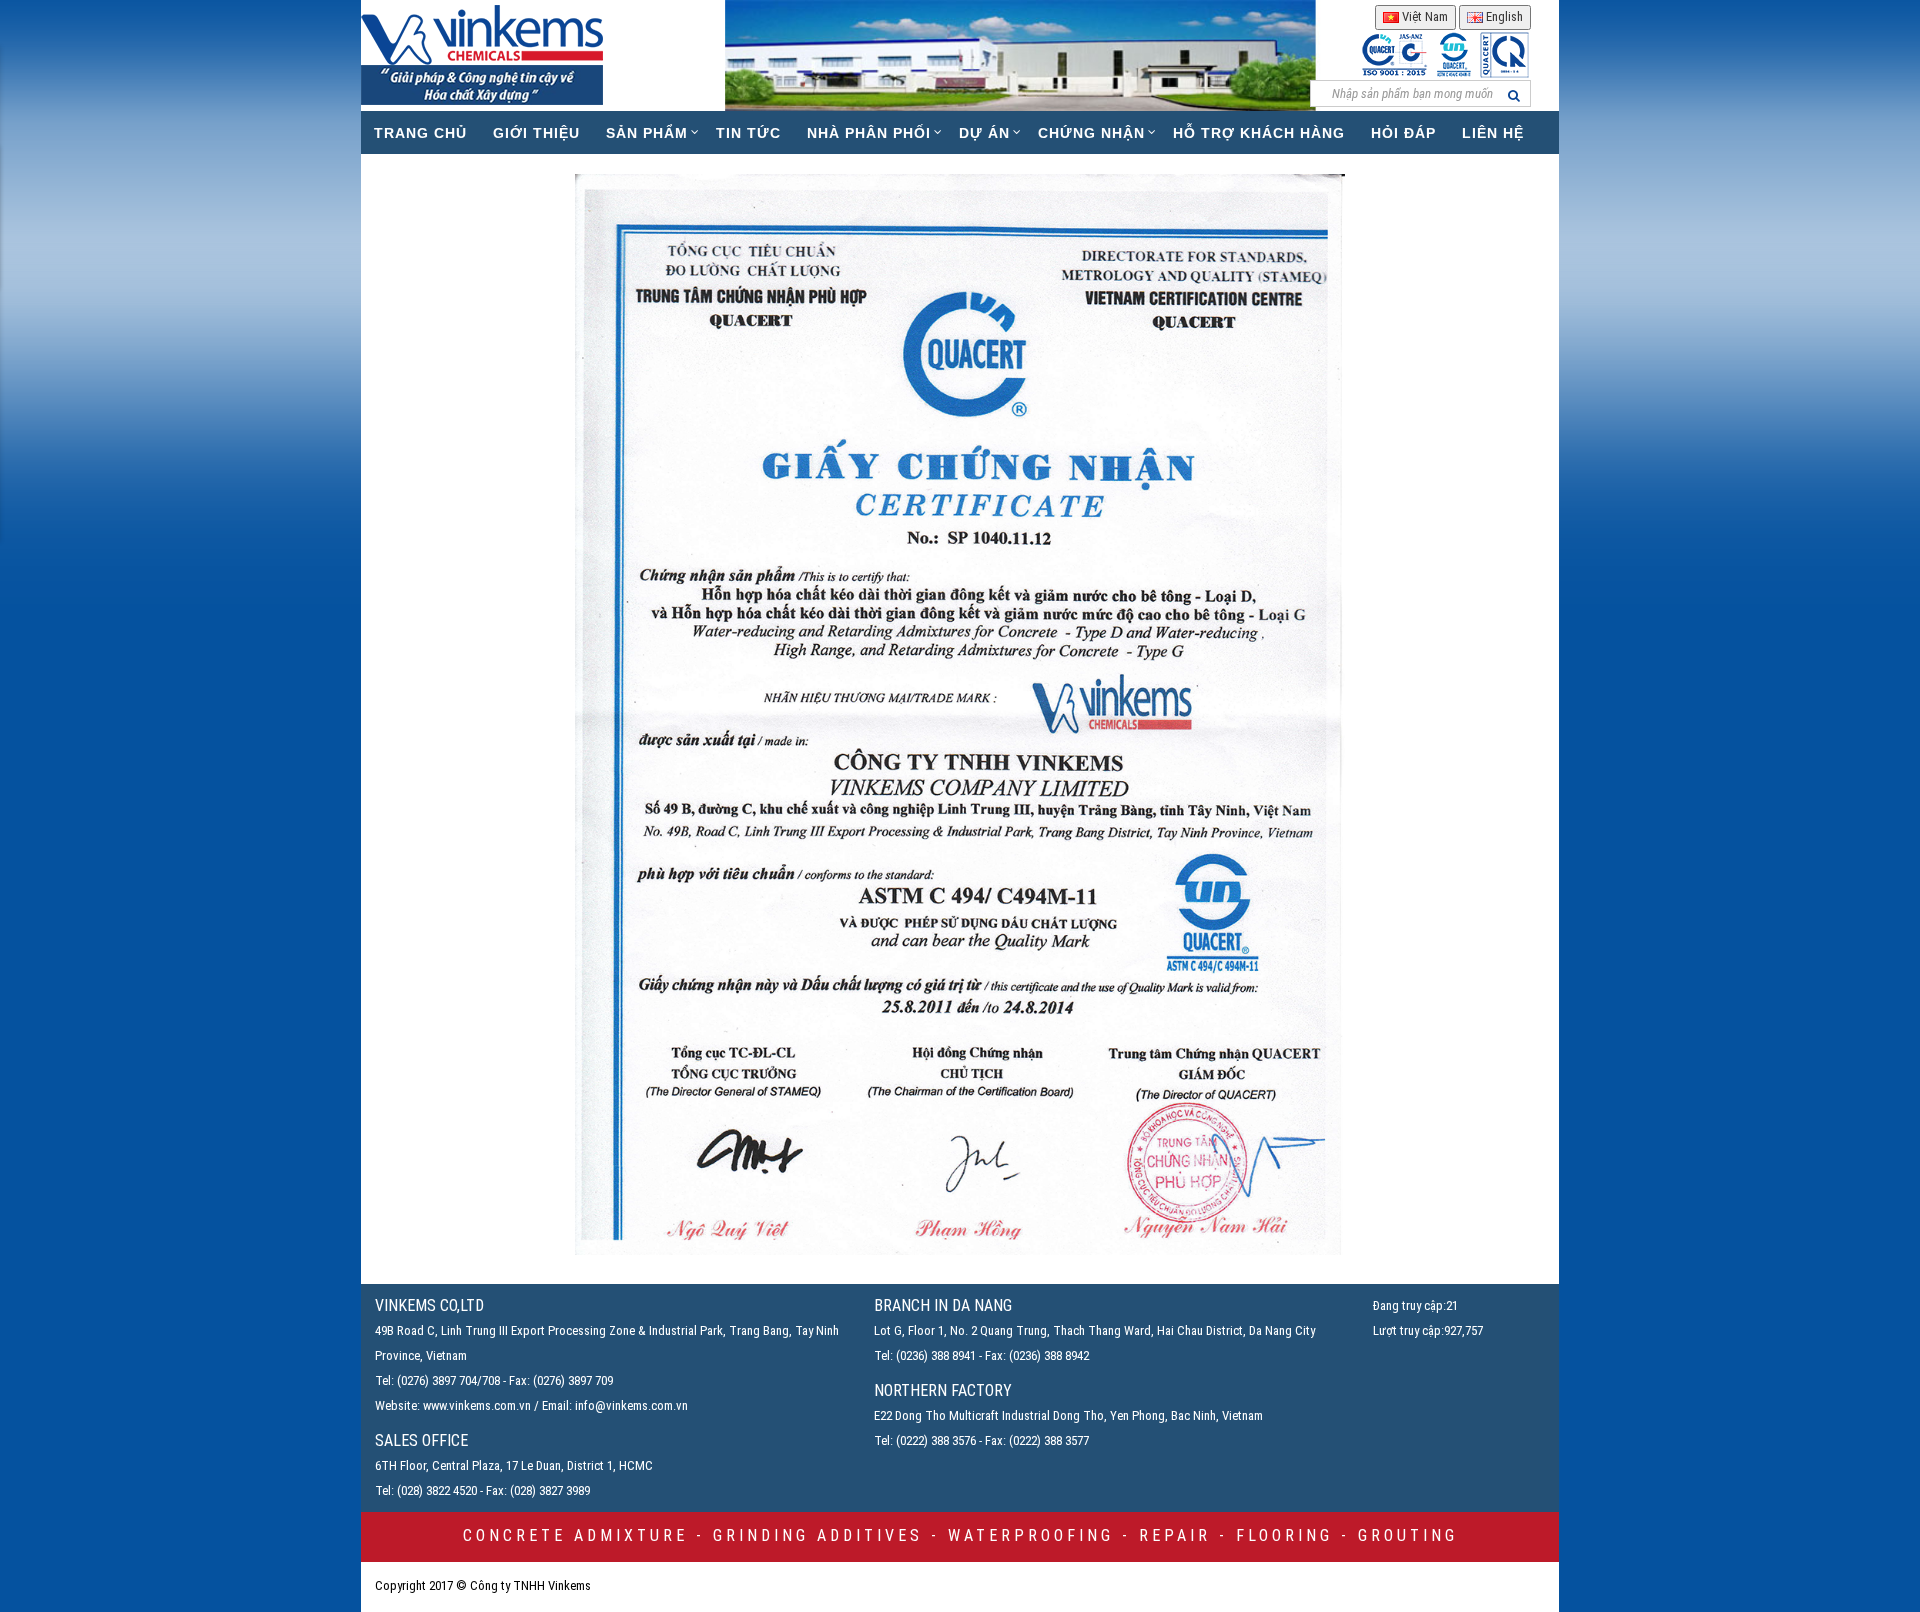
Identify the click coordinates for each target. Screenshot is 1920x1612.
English (1503, 16)
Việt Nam (1423, 16)
